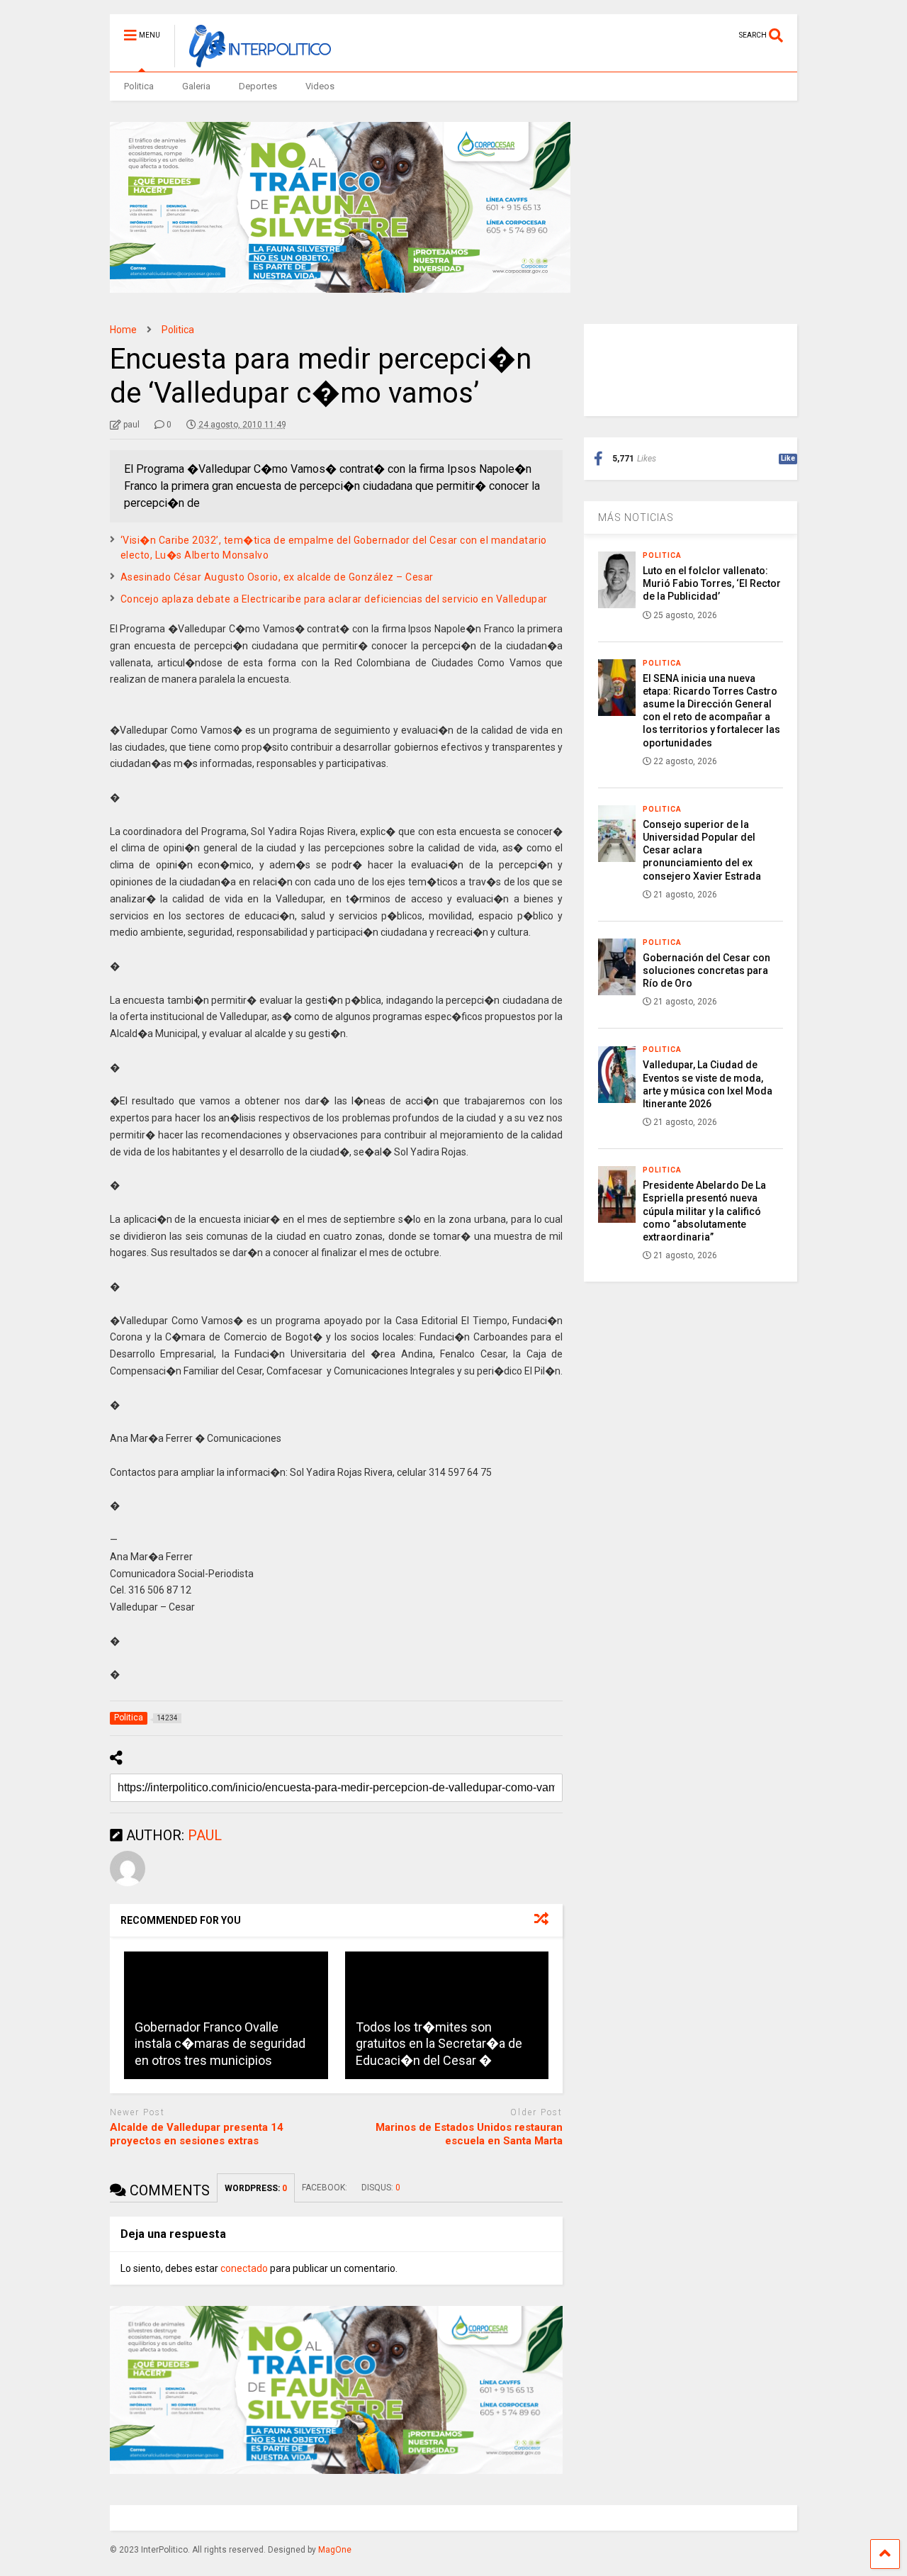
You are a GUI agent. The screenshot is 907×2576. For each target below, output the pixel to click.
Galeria (196, 86)
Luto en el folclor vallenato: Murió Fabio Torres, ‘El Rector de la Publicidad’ (712, 583)
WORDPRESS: (256, 2188)
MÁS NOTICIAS (636, 517)
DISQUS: (381, 2188)
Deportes (258, 86)
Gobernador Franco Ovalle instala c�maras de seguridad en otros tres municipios (220, 2044)
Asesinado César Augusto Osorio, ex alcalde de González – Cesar (277, 577)
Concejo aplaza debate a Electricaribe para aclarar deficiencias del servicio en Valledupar (334, 599)
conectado (244, 2268)
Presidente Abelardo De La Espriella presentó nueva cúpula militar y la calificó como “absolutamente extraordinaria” (704, 1211)
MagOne (335, 2550)
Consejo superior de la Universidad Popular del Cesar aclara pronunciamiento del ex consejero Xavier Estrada (702, 850)
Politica (139, 86)
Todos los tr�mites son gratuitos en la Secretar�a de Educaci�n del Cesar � (439, 2044)
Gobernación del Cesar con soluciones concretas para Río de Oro (706, 970)
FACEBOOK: (325, 2188)
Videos (320, 86)
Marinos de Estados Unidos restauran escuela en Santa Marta (469, 2134)
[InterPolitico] (253, 61)
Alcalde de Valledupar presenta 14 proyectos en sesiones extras (197, 2134)
